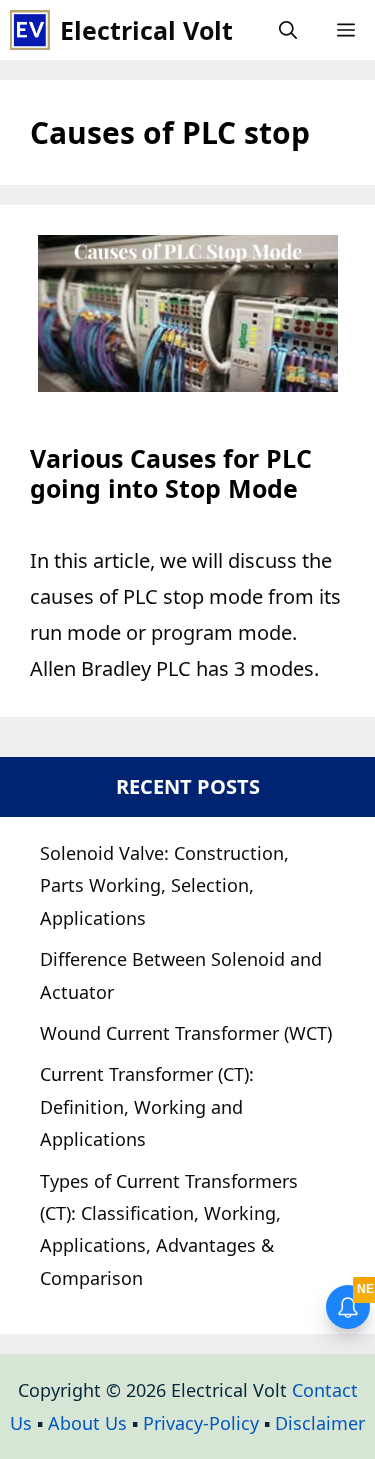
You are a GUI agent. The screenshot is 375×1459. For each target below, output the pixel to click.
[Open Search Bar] (288, 30)
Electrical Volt (146, 30)
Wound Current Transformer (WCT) (186, 1033)
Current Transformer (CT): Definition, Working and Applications (147, 1106)
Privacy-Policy (201, 1423)
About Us (87, 1423)
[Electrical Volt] (30, 30)
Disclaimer (320, 1423)
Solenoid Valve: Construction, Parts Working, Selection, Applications (164, 885)
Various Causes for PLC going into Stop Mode (171, 473)
